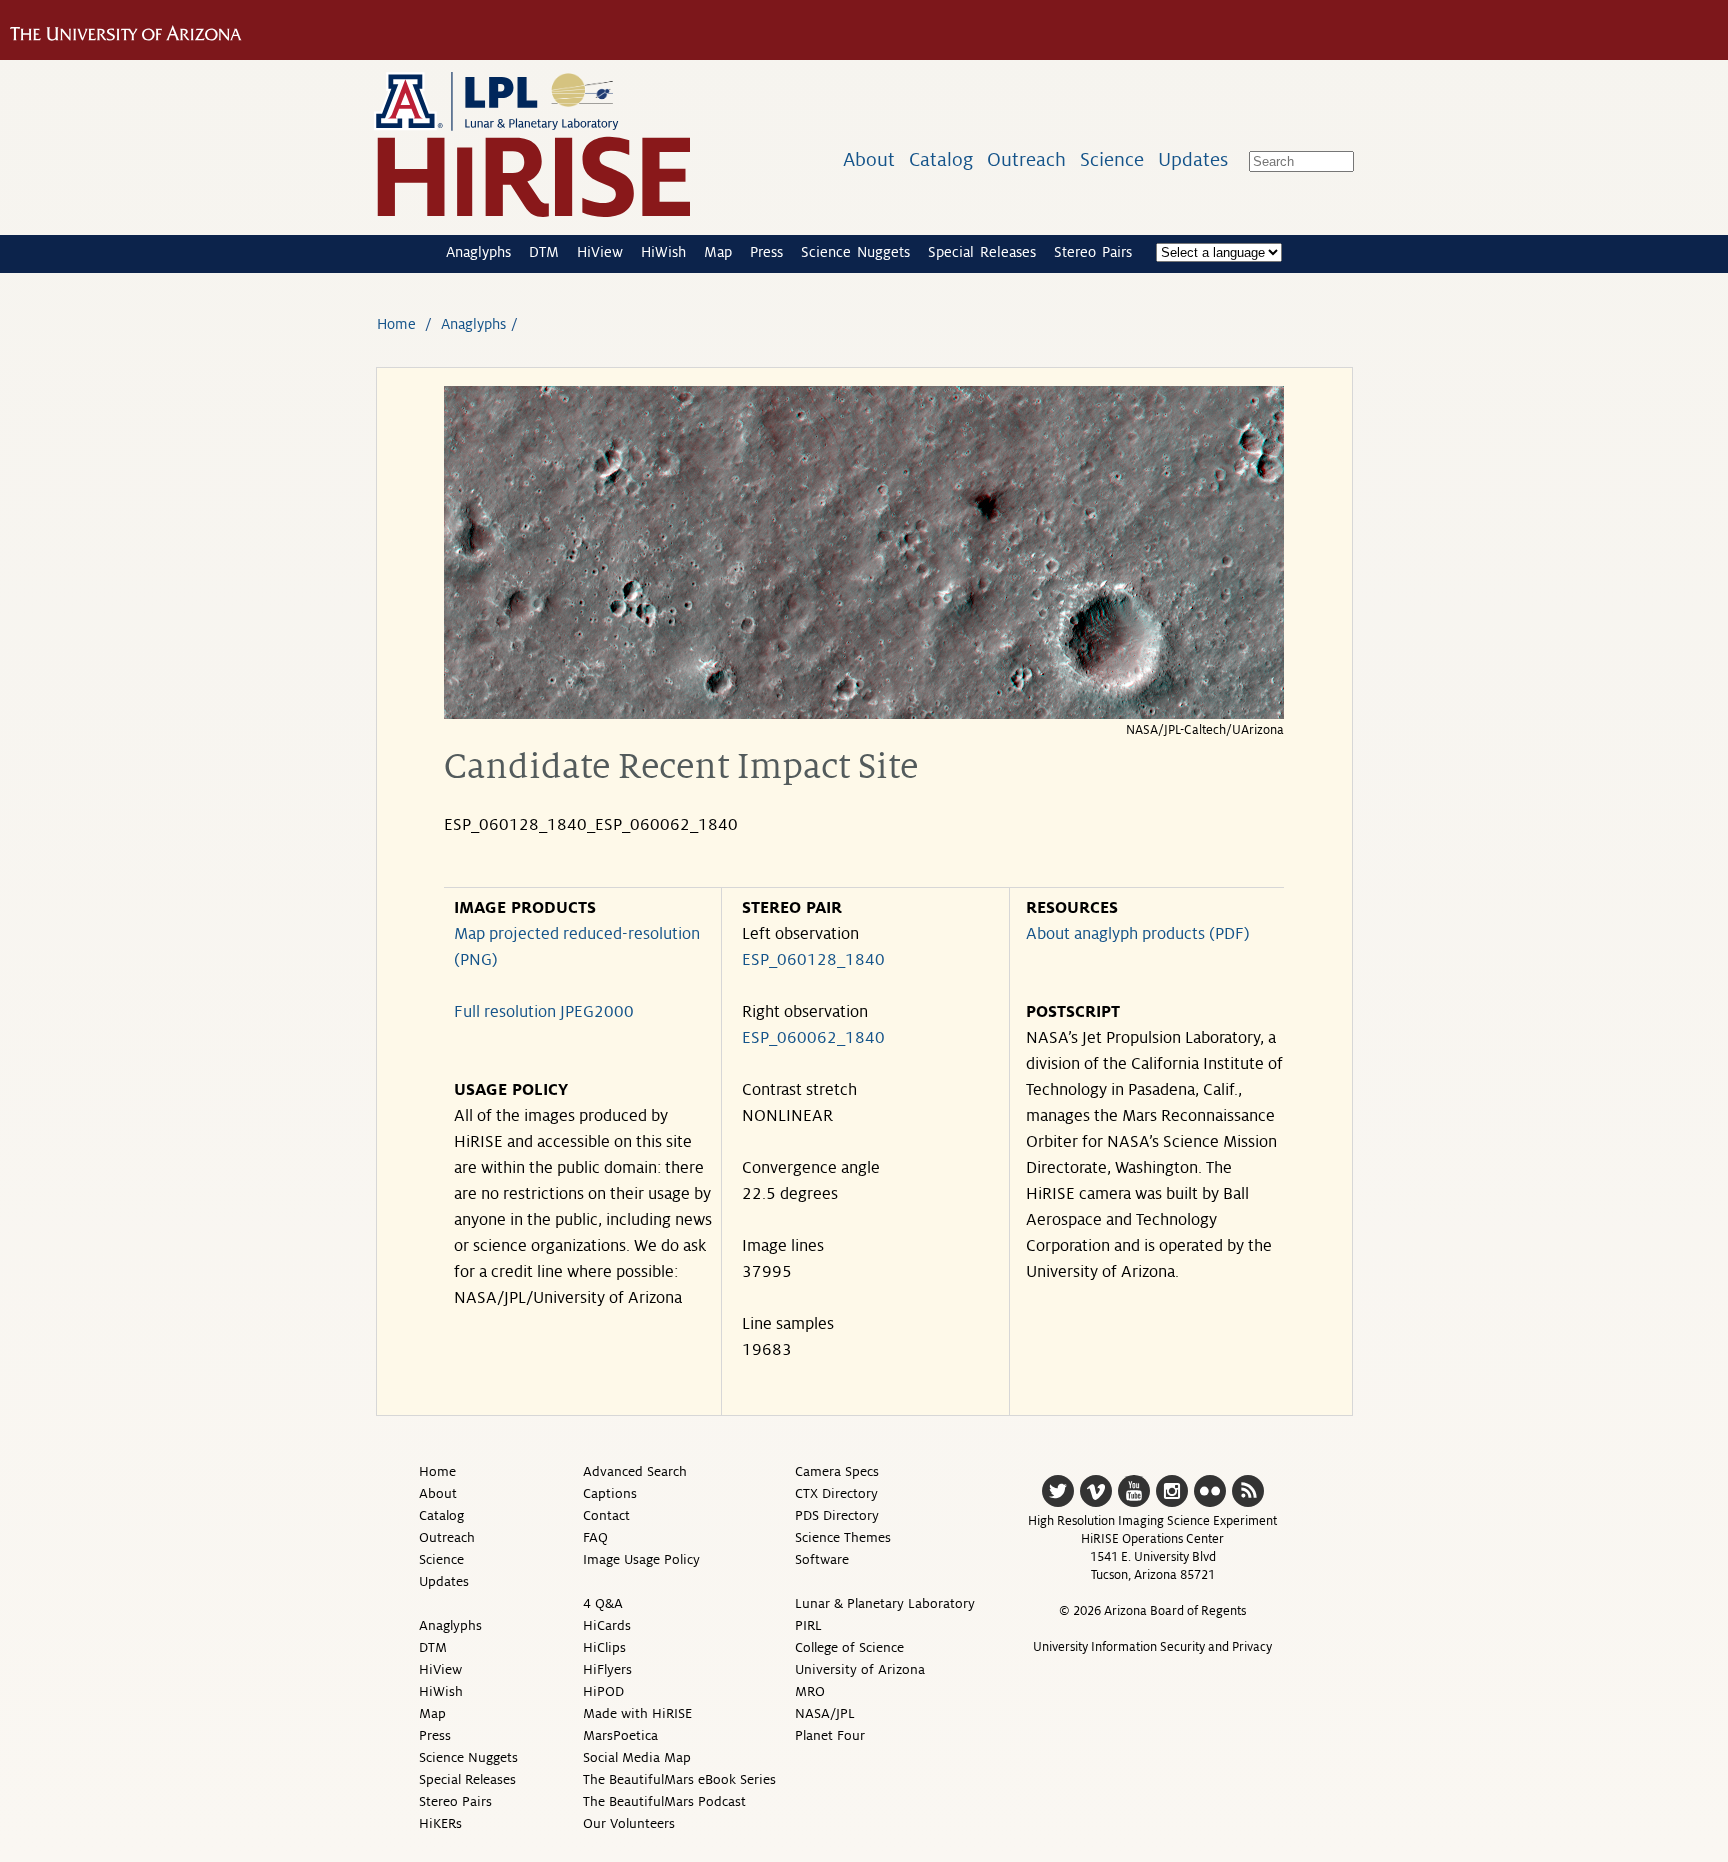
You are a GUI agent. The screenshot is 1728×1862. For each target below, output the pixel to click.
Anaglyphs (478, 252)
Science (1112, 159)
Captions (610, 1493)
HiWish (663, 252)
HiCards (607, 1625)
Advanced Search (635, 1471)
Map (718, 252)
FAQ (595, 1537)
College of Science (849, 1647)
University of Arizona (860, 1669)
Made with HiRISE (637, 1713)
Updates (1193, 159)
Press (766, 252)
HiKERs (440, 1823)
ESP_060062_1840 (813, 1038)
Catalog (941, 159)
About (869, 159)
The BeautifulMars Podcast (664, 1801)
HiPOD (603, 1691)
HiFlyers (607, 1669)
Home (396, 324)
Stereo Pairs (1093, 252)
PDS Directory (837, 1515)
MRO (810, 1691)
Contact (606, 1515)
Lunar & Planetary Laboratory (885, 1603)
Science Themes (843, 1537)
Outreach (1026, 159)
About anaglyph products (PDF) (1138, 934)
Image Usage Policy (641, 1559)
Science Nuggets (855, 252)
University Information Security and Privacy (1152, 1647)
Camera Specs (837, 1471)
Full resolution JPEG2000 (544, 1012)
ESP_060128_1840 (813, 960)
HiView (600, 252)
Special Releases (982, 252)
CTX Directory (836, 1493)
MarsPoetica (620, 1735)
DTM (544, 252)
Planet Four (830, 1735)
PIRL (808, 1625)
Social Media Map (637, 1757)
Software (822, 1559)
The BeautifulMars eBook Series (679, 1779)
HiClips (604, 1647)
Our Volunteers (629, 1823)
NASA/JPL (825, 1713)
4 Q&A (603, 1603)
